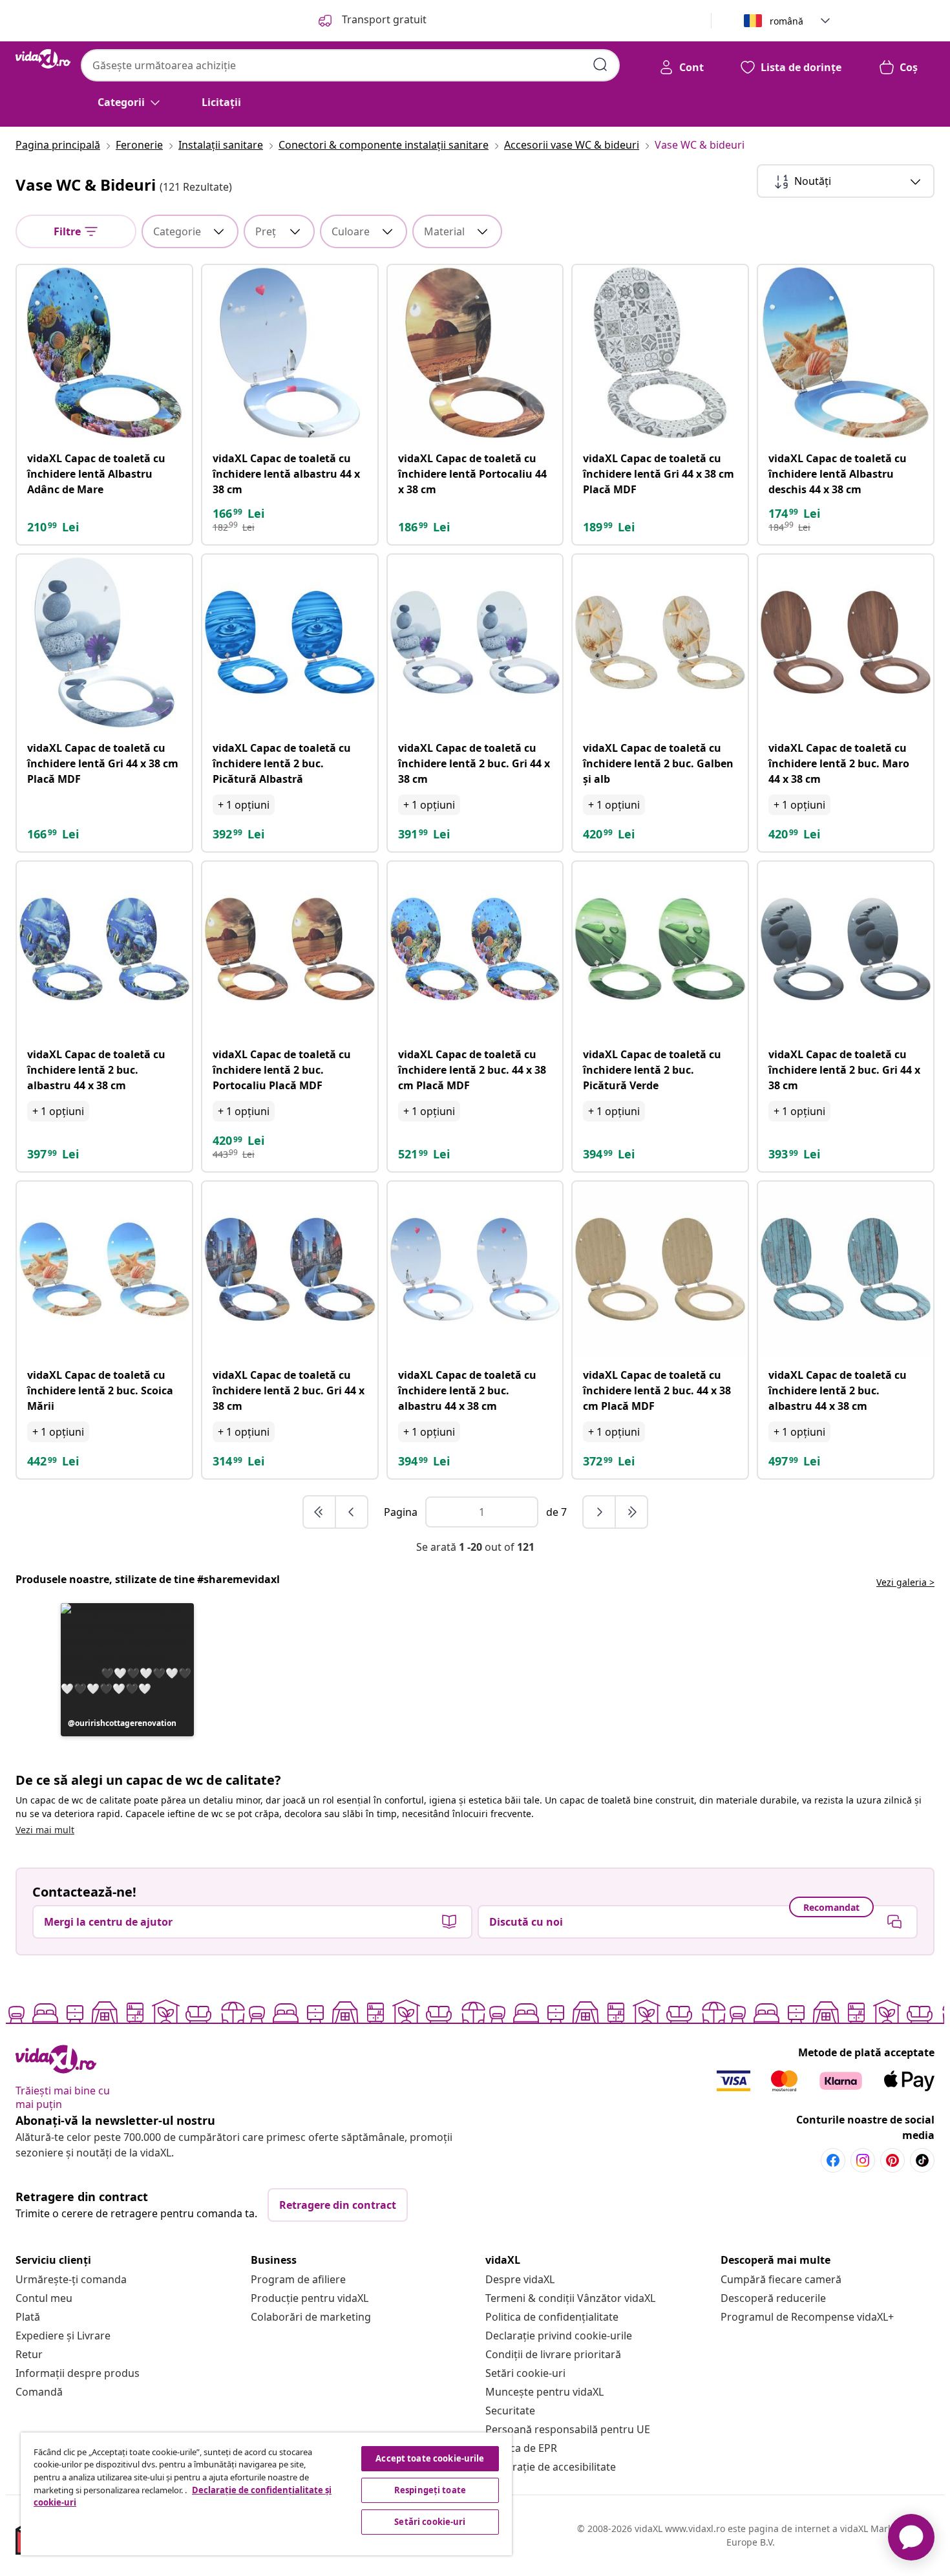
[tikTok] (922, 2160)
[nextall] (631, 1512)
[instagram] (863, 2160)
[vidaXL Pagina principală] (43, 59)
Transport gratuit (383, 19)
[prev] (352, 1512)
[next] (600, 1512)
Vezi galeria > (905, 1582)
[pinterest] (892, 2160)
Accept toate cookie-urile (430, 2458)
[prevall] (320, 1512)
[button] (127, 1670)
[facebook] (833, 2160)
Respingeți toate (430, 2490)
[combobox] (350, 65)
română (786, 21)
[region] (266, 2494)
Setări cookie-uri (525, 2373)
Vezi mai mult (45, 1830)
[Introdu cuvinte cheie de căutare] (600, 65)
